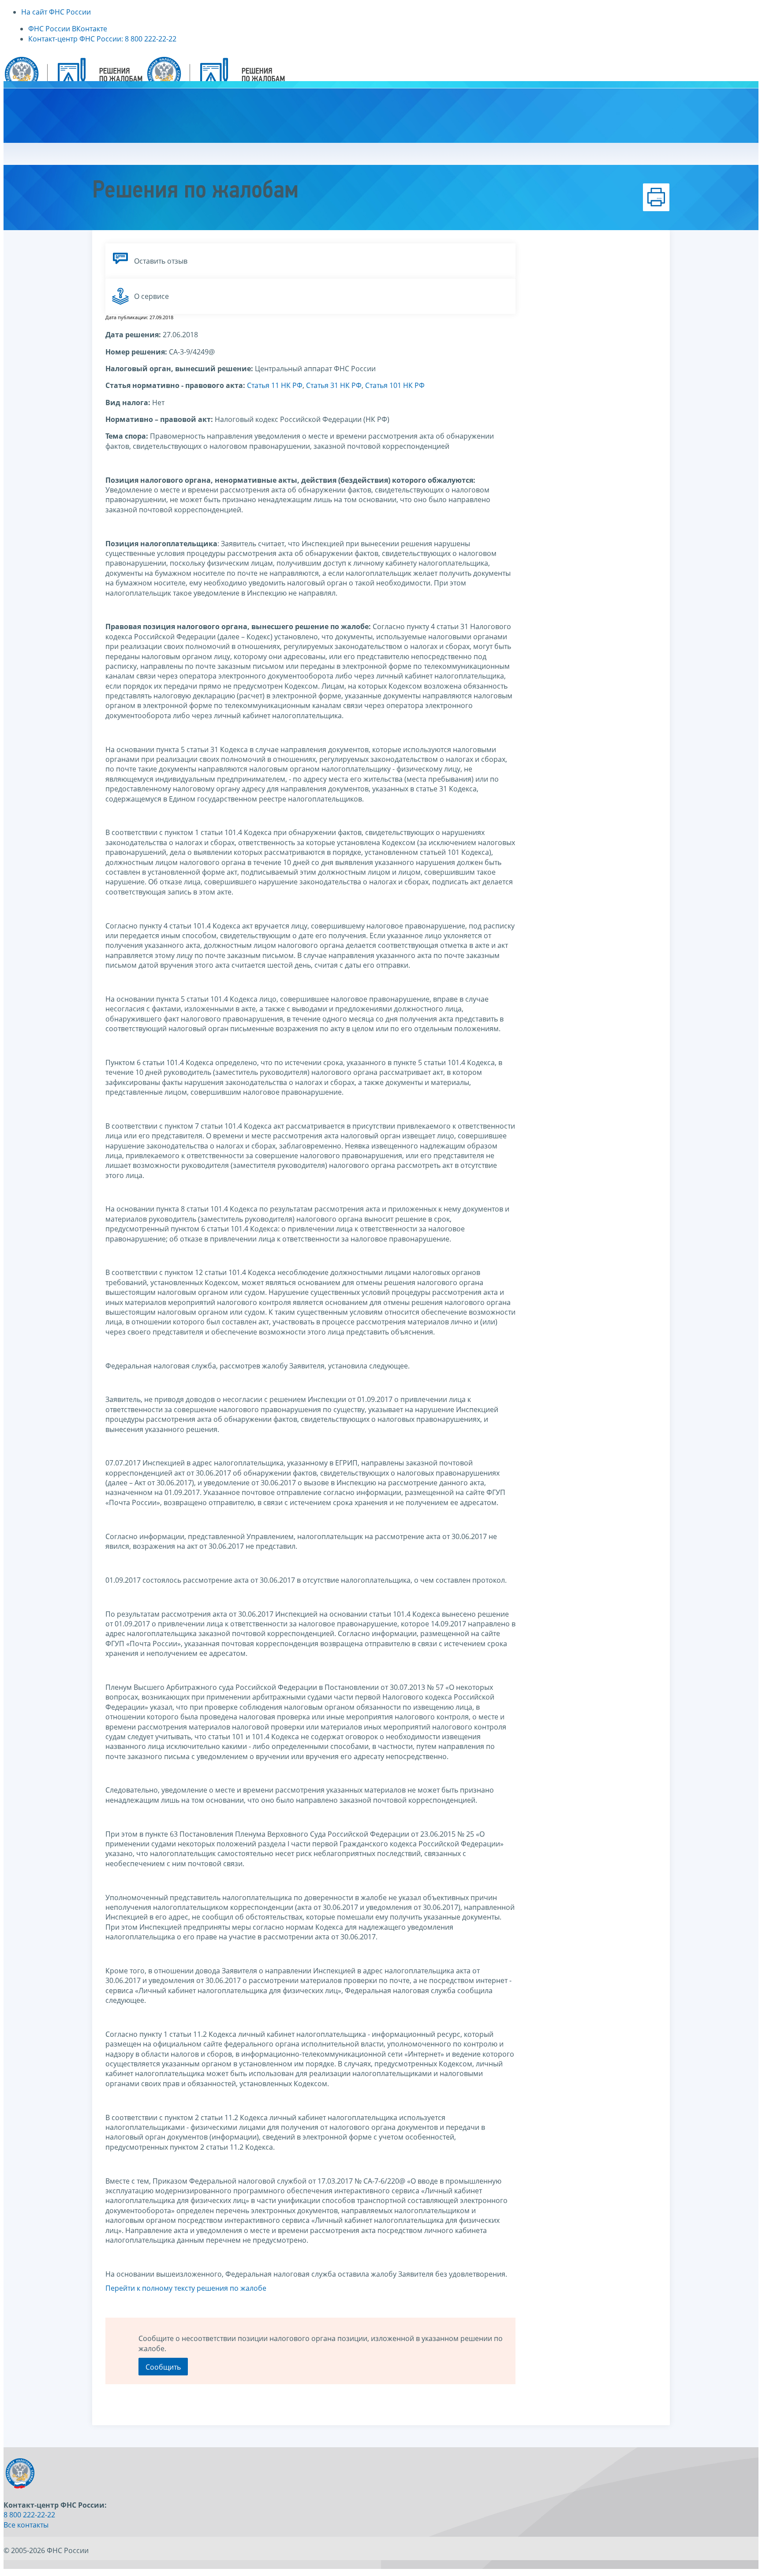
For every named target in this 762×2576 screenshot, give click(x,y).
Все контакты (26, 2525)
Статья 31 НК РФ (334, 385)
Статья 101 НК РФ (395, 385)
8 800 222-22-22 (29, 2515)
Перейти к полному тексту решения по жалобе (186, 2288)
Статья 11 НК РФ (275, 385)
